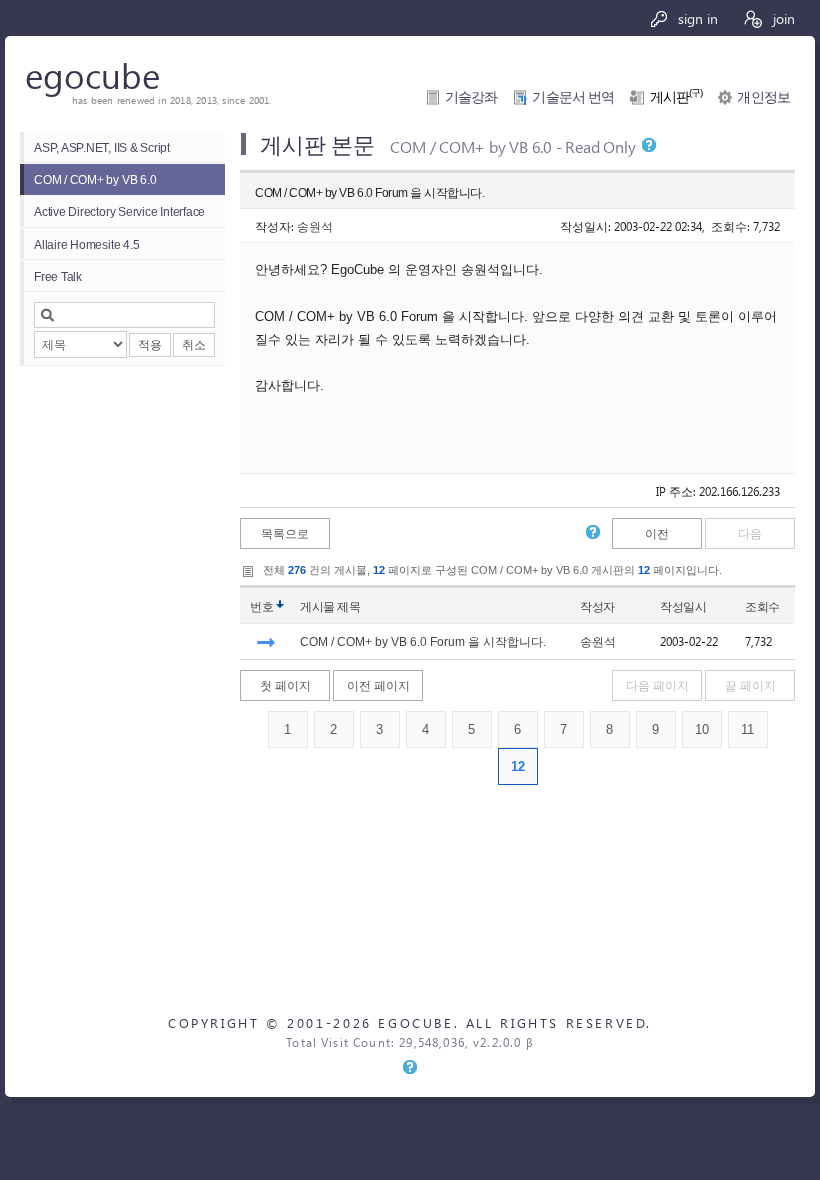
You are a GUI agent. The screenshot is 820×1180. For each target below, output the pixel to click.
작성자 (597, 606)
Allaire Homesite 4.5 (86, 244)
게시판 (676, 97)
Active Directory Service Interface (119, 211)
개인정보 (763, 97)
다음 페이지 (657, 685)
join (782, 18)
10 (702, 729)
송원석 (315, 226)
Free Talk (58, 276)
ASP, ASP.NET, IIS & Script (102, 147)
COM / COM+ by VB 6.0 (95, 179)
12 (518, 766)
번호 (261, 606)
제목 (348, 606)
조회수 (762, 606)
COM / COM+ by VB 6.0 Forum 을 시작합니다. (423, 641)
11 (747, 729)
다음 (750, 533)
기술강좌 (471, 97)
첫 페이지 (285, 685)
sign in (696, 18)
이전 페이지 (378, 685)
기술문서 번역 (573, 97)
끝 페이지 (750, 685)
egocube (92, 74)
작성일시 (683, 606)
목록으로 (285, 533)
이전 (657, 533)
